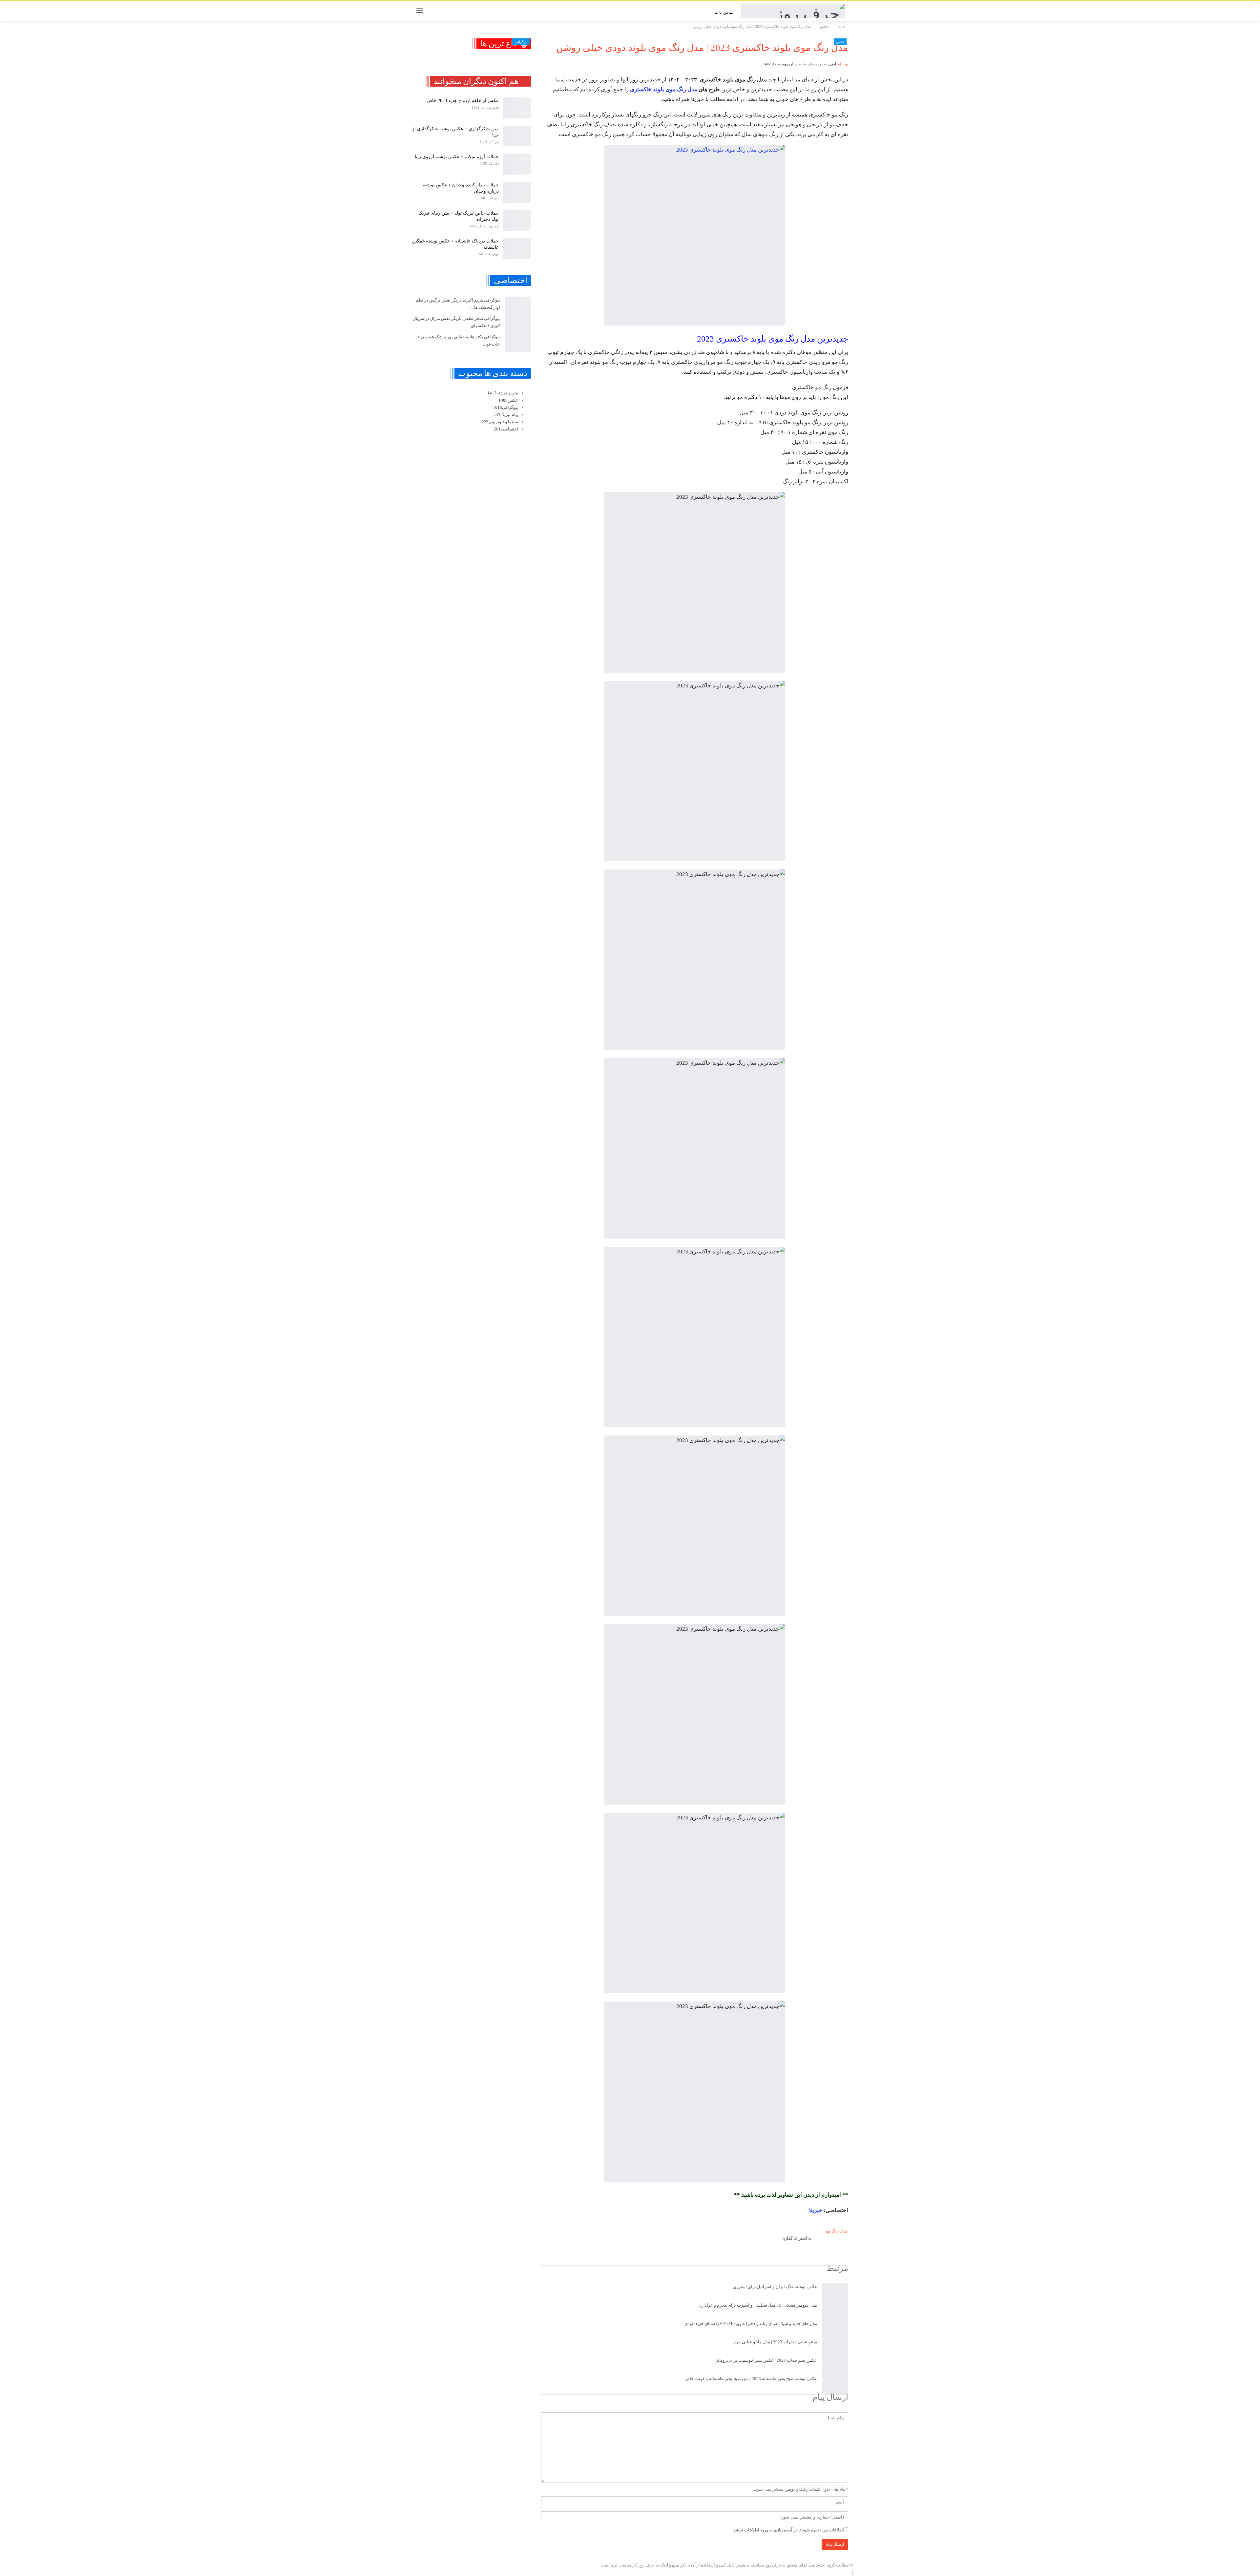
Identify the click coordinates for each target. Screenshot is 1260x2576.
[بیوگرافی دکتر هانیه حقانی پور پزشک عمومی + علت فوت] (518, 343)
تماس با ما (724, 12)
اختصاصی (506, 429)
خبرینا (816, 2210)
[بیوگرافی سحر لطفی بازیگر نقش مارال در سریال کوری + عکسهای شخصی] (518, 324)
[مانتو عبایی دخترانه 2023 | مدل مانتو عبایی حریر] (835, 2348)
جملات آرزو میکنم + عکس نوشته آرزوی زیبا (457, 157)
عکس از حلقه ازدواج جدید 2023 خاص (463, 101)
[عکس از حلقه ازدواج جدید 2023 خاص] (517, 108)
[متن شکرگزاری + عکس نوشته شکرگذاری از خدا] (517, 136)
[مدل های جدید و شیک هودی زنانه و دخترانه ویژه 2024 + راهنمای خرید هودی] (835, 2329)
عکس (840, 42)
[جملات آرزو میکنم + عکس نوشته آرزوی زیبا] (517, 164)
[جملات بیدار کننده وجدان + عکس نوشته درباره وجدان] (517, 192)
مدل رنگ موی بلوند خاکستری (664, 89)
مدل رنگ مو (837, 2231)
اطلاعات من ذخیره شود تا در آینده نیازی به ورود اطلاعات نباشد (789, 2530)
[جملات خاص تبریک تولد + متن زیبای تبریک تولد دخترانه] (517, 220)
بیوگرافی (521, 42)
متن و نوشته (503, 393)
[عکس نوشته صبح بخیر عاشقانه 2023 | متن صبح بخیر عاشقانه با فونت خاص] (835, 2384)
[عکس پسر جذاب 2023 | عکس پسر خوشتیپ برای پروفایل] (835, 2366)
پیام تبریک (506, 415)
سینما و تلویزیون (500, 422)
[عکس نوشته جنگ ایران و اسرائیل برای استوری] (835, 2293)
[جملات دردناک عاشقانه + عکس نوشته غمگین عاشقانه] (517, 248)
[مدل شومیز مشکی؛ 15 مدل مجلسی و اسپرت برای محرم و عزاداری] (835, 2311)
